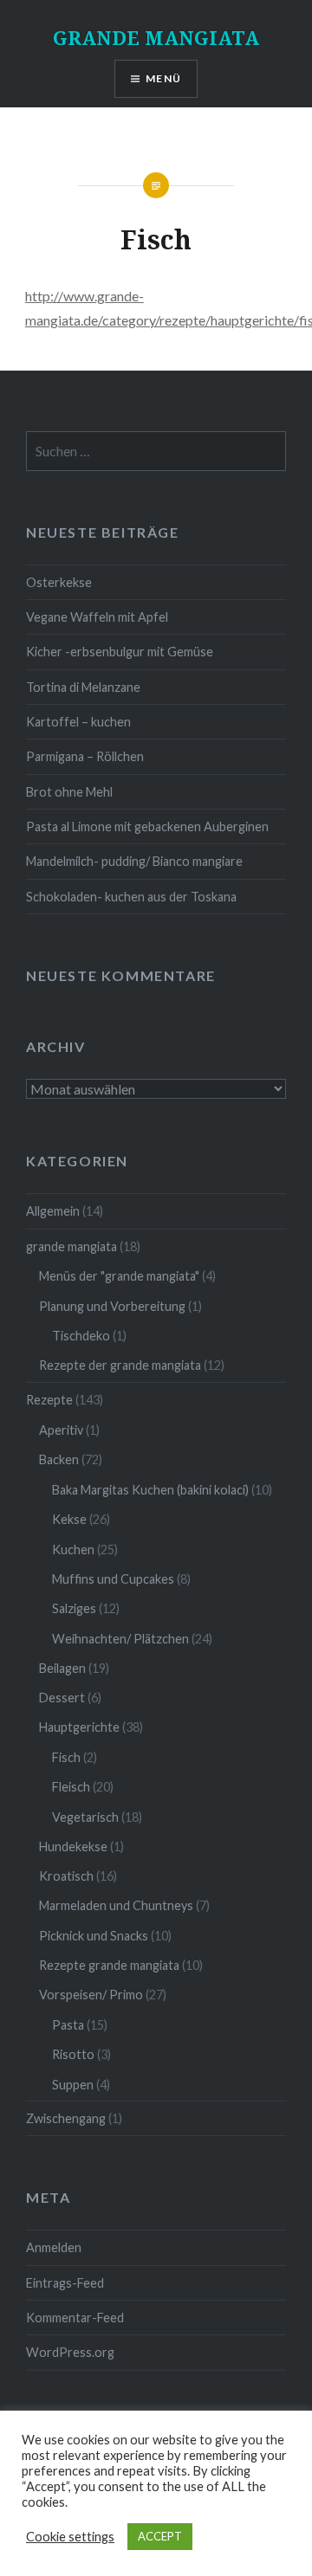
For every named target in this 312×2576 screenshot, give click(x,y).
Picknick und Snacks (94, 1936)
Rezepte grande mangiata (109, 1965)
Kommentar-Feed (75, 2318)
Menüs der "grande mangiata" (119, 1276)
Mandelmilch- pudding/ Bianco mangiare (134, 861)
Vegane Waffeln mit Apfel (97, 617)
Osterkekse (59, 582)
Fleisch (71, 1787)
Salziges (74, 1608)
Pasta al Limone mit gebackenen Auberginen (147, 826)
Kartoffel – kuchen (78, 722)
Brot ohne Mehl (69, 792)
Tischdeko (81, 1336)
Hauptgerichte (79, 1727)
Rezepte (49, 1400)
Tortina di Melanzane (83, 687)
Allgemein (53, 1211)
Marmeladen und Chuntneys (116, 1905)
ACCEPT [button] (160, 2536)
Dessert (62, 1698)
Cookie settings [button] (70, 2537)
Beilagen (62, 1668)
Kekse (69, 1519)
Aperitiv (61, 1430)
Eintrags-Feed (65, 2283)
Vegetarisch (85, 1817)
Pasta (68, 2025)
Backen (59, 1459)
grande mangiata (71, 1246)
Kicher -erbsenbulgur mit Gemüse (120, 652)
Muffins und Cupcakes (113, 1579)
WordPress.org (70, 2352)
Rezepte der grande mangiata (120, 1365)
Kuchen (73, 1549)
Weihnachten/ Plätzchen (120, 1639)
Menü (163, 78)
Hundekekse (73, 1846)
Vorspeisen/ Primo (91, 1995)
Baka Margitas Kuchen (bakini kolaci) (150, 1490)
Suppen (73, 2085)
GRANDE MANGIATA (156, 37)
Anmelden (54, 2247)
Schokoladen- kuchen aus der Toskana (131, 897)
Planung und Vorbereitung (112, 1306)
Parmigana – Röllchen (85, 756)
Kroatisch (66, 1876)
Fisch (66, 1757)
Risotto (73, 2054)
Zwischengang (66, 2118)
